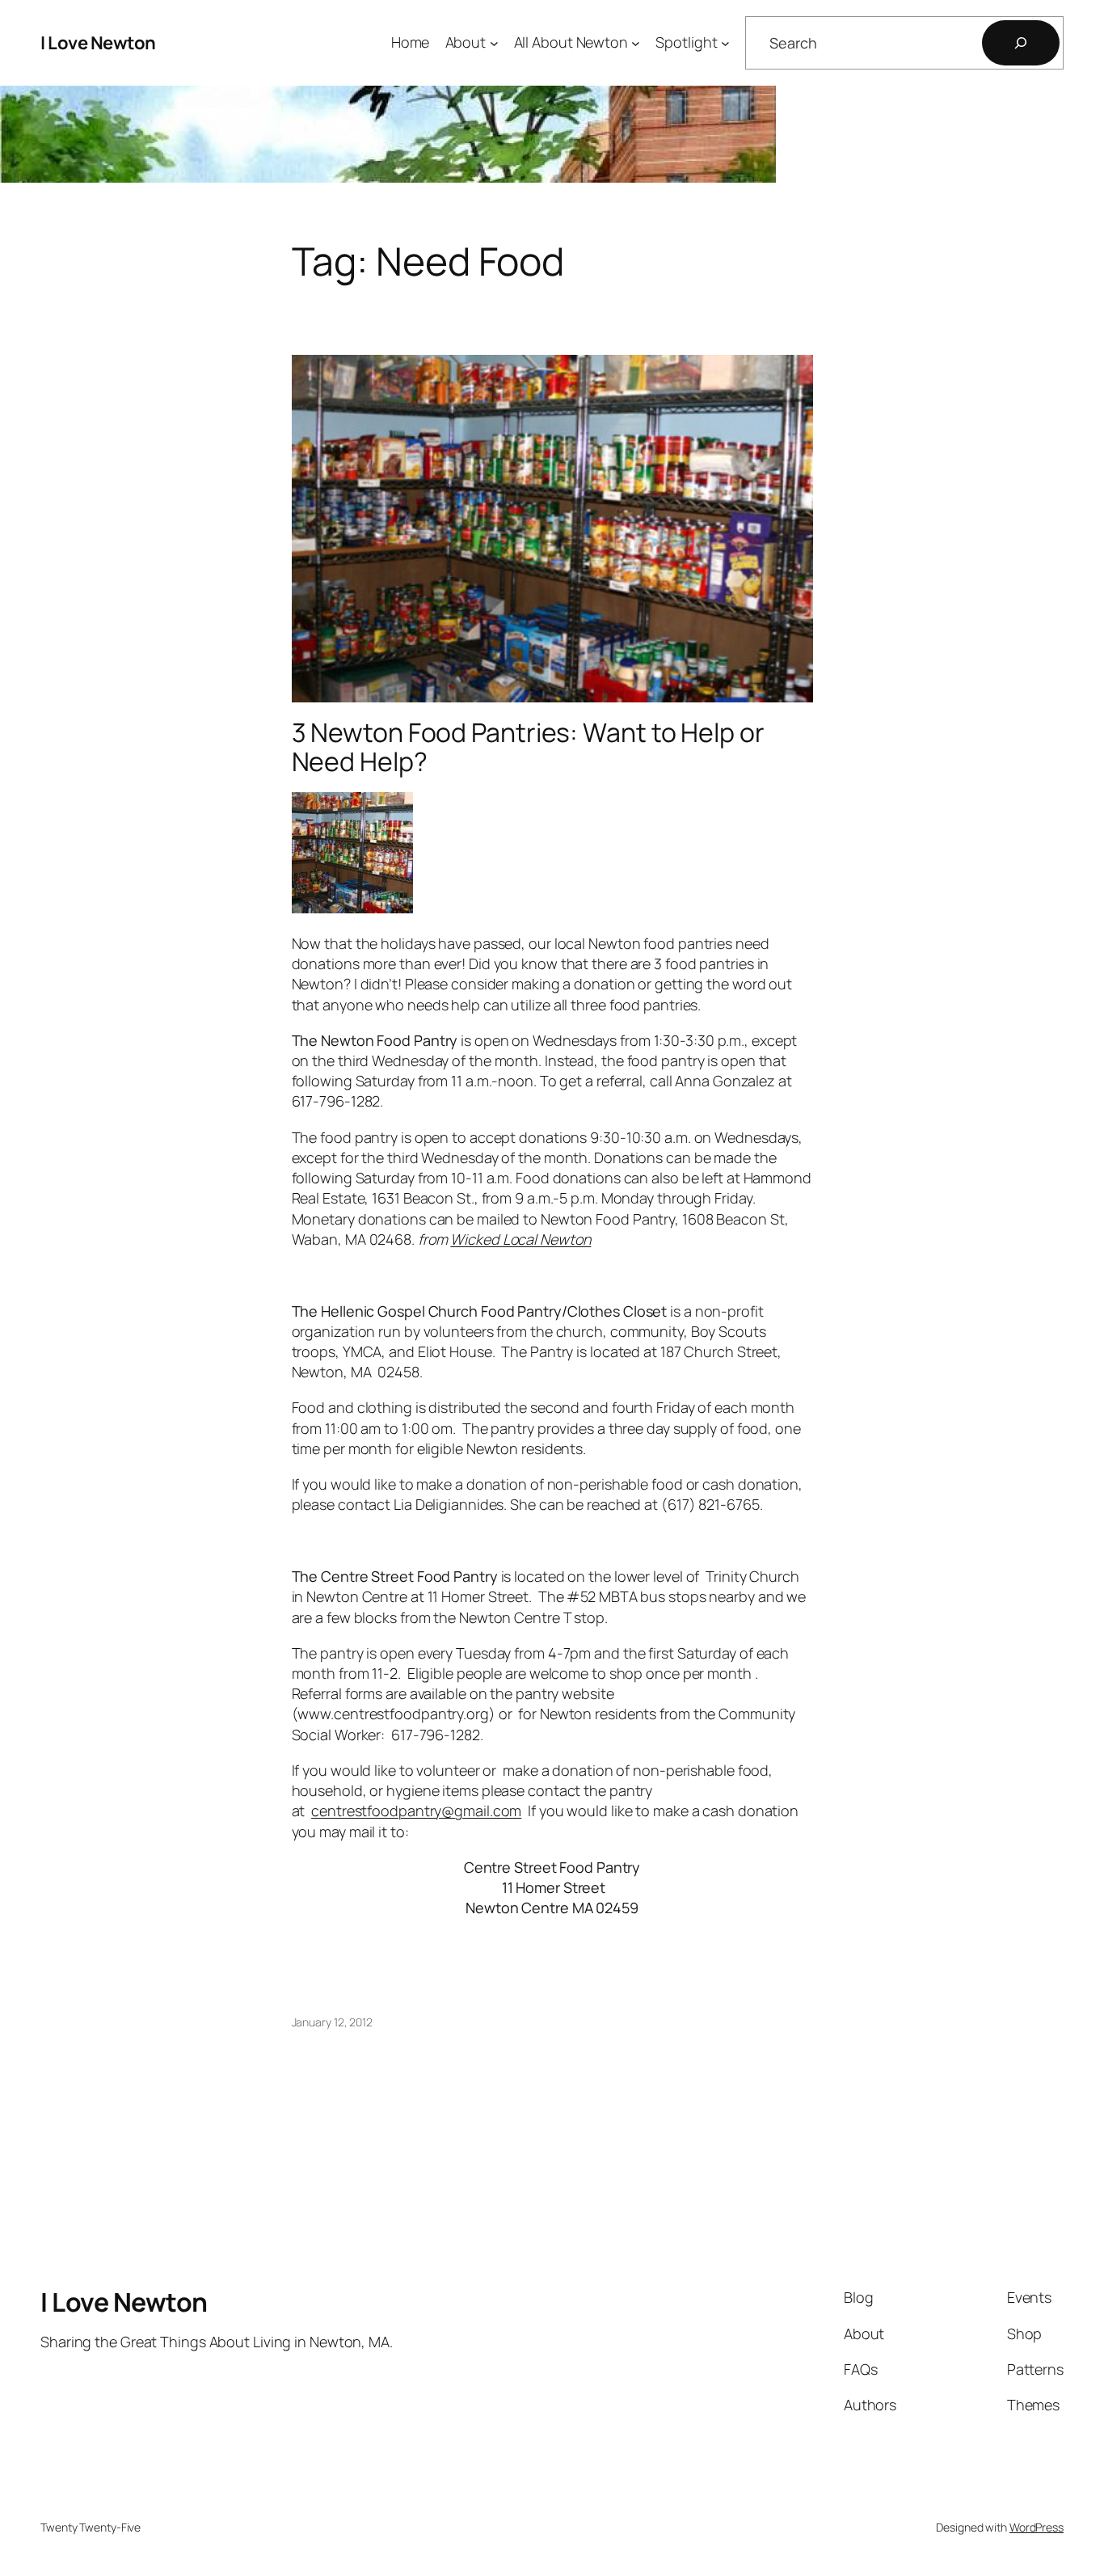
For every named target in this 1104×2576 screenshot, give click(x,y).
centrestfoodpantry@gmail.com (416, 1811)
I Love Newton (98, 43)
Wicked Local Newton (520, 1239)
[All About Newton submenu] (636, 43)
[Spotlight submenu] (725, 43)
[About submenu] (494, 43)
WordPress (1037, 2527)
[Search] (1021, 43)
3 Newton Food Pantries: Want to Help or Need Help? (528, 747)
